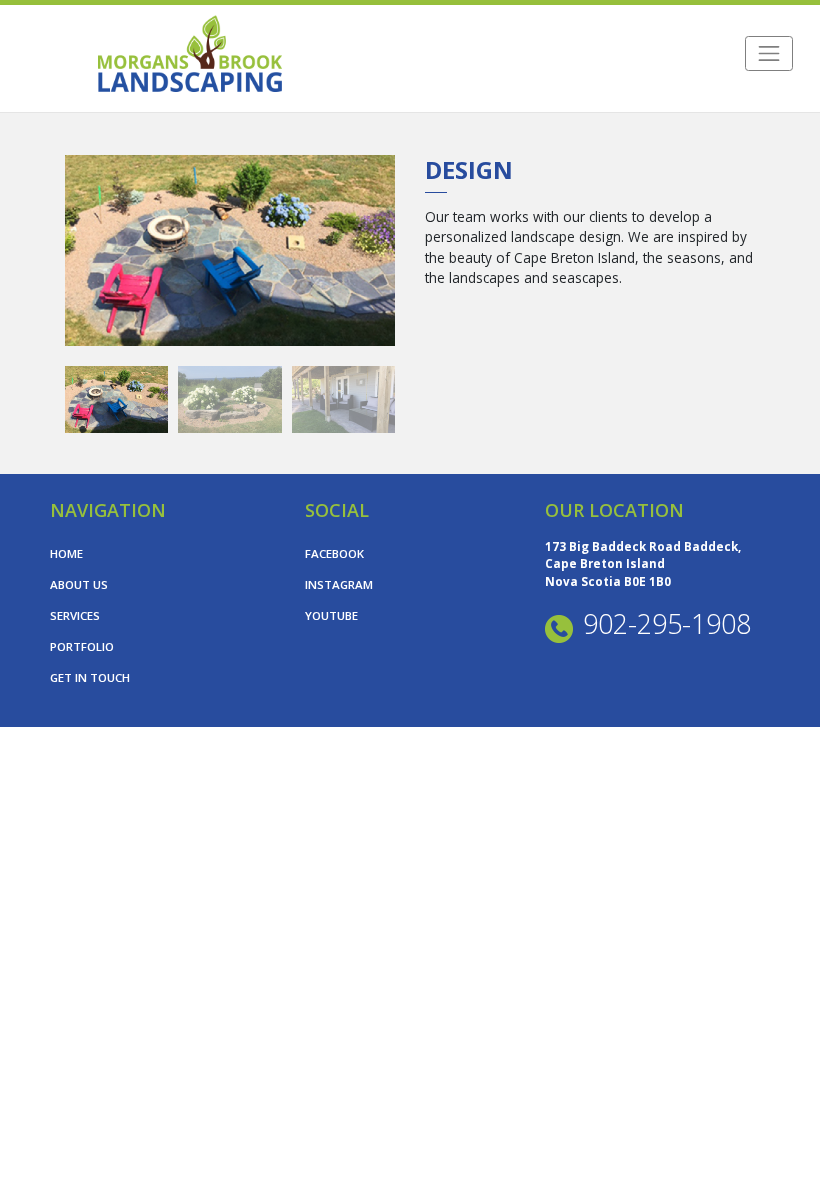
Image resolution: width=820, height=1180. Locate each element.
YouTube (331, 615)
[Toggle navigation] (769, 53)
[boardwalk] (230, 250)
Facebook (334, 553)
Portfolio (82, 646)
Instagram (339, 584)
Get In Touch (90, 677)
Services (75, 615)
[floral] (229, 399)
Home (66, 553)
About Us (79, 584)
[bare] (343, 399)
